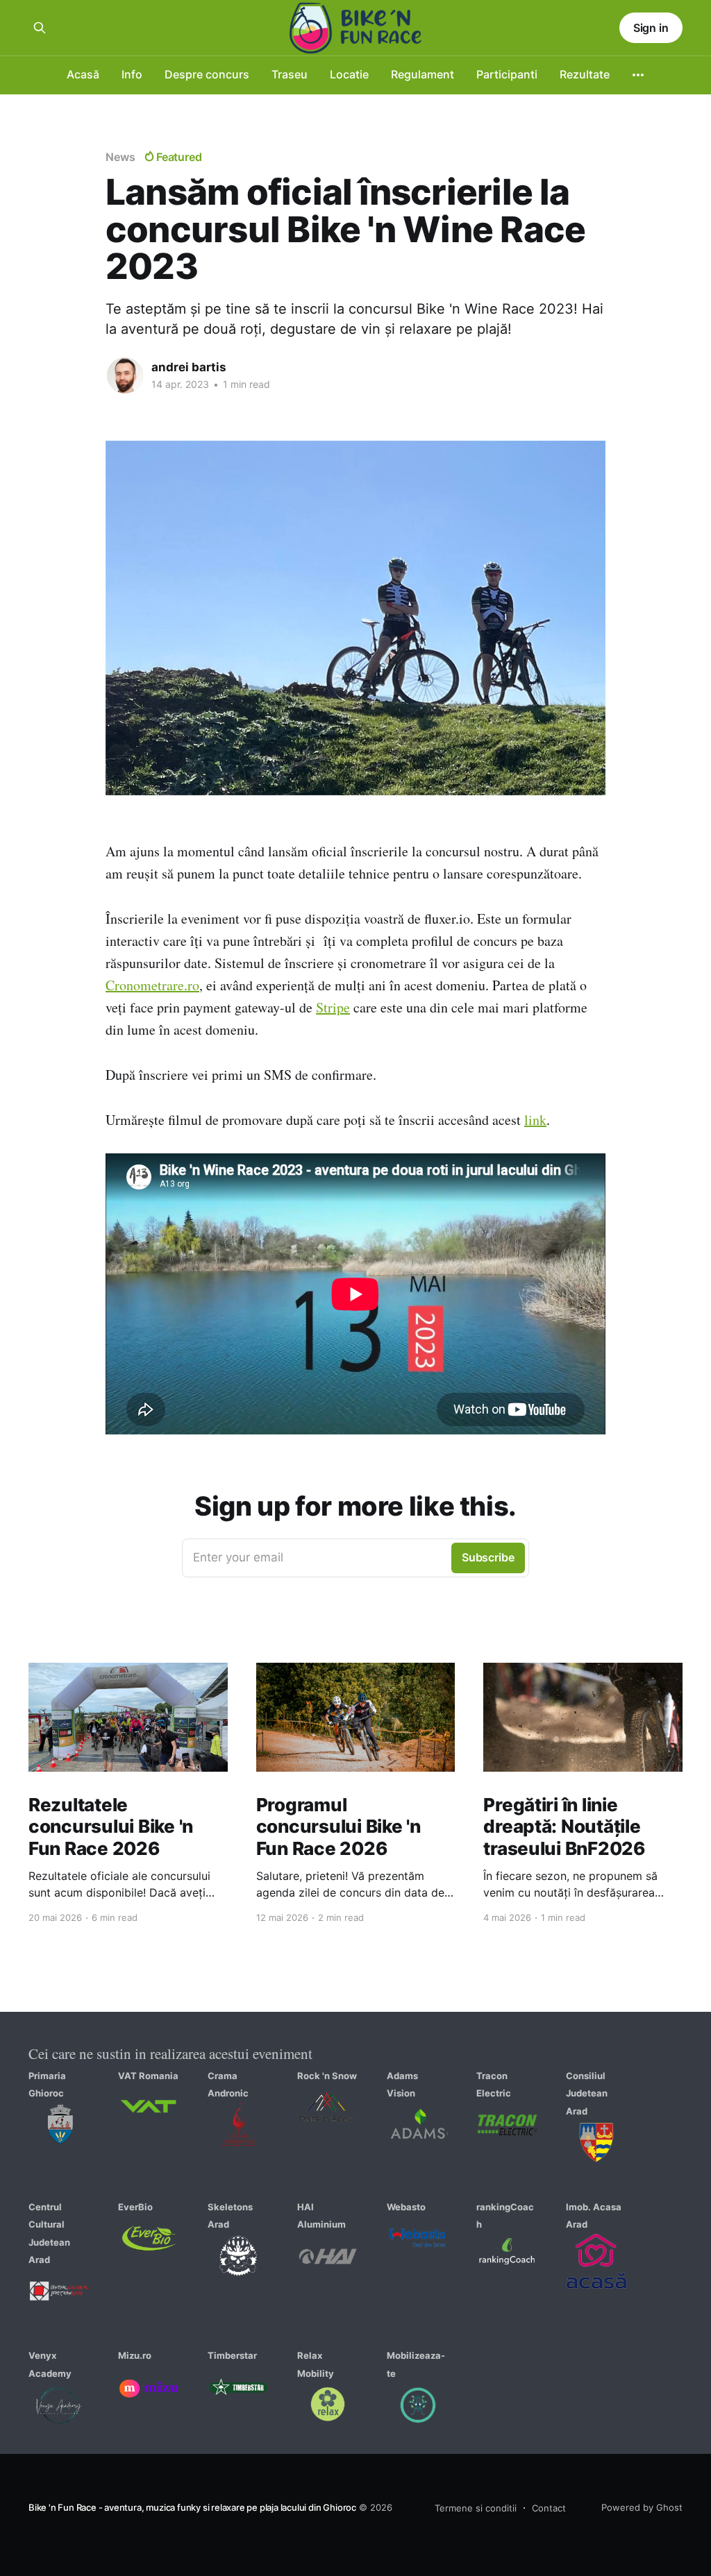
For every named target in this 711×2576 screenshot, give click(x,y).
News (120, 157)
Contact (549, 2508)
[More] (638, 75)
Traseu (290, 74)
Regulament (423, 74)
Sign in (651, 28)
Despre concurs (207, 74)
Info (132, 74)
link (535, 1120)
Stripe (333, 1007)
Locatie (349, 74)
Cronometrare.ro (152, 985)
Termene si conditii (476, 2508)
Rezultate (585, 74)
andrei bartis (189, 367)
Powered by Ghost (642, 2507)
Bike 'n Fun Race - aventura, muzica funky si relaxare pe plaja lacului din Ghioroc (192, 2507)
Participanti (507, 74)
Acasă (83, 74)
